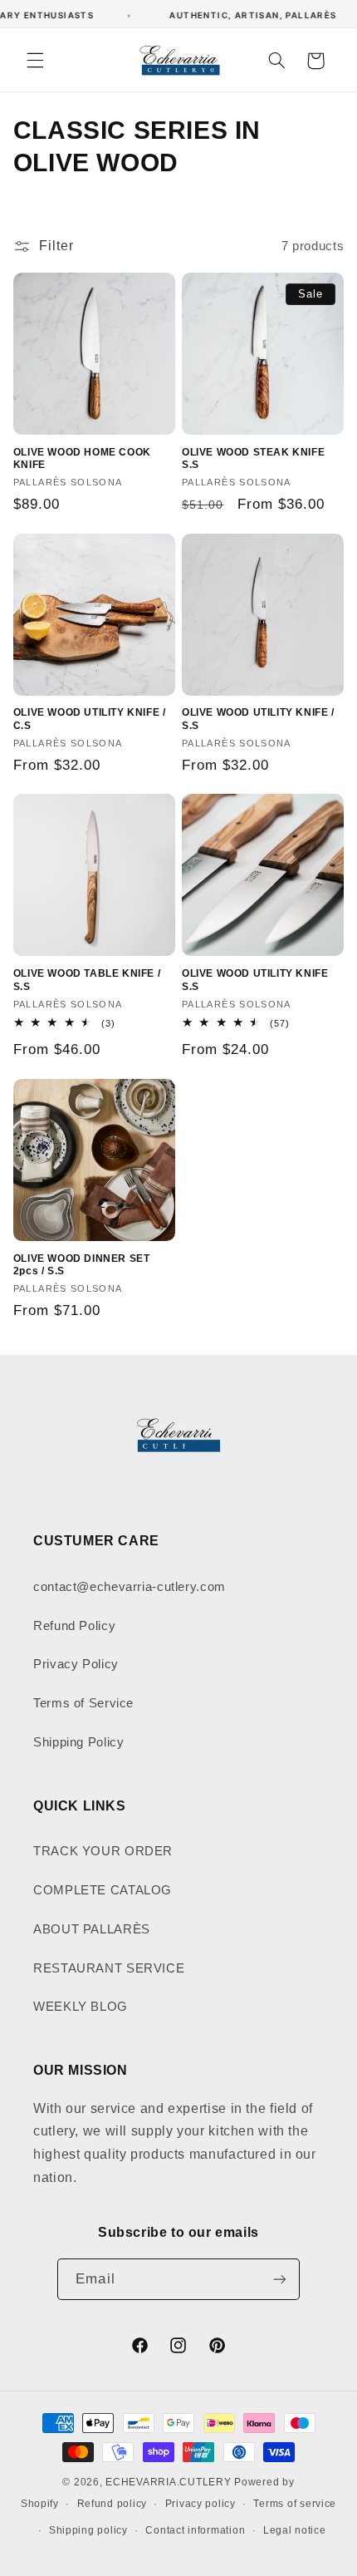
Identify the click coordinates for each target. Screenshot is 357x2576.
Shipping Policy (78, 1742)
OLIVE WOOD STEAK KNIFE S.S (253, 459)
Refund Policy (74, 1626)
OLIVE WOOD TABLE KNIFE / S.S (87, 980)
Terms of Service (83, 1703)
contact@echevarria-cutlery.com (130, 1587)
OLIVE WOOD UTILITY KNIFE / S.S (258, 719)
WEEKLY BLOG (81, 2007)
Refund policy (112, 2504)
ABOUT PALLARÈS (92, 1929)
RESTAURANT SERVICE (109, 1968)
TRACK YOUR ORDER (103, 1851)
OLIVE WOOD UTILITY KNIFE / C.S (90, 719)
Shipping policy (88, 2530)
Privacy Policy (76, 1664)
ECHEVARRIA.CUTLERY (168, 2482)
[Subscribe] (279, 2279)
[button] (35, 61)
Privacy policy (201, 2504)
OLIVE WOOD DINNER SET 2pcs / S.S (82, 1265)
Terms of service (295, 2504)
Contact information (195, 2530)
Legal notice (295, 2530)
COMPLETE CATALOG (103, 1890)
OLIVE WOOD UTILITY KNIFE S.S (255, 980)
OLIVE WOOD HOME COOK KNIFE (82, 459)
